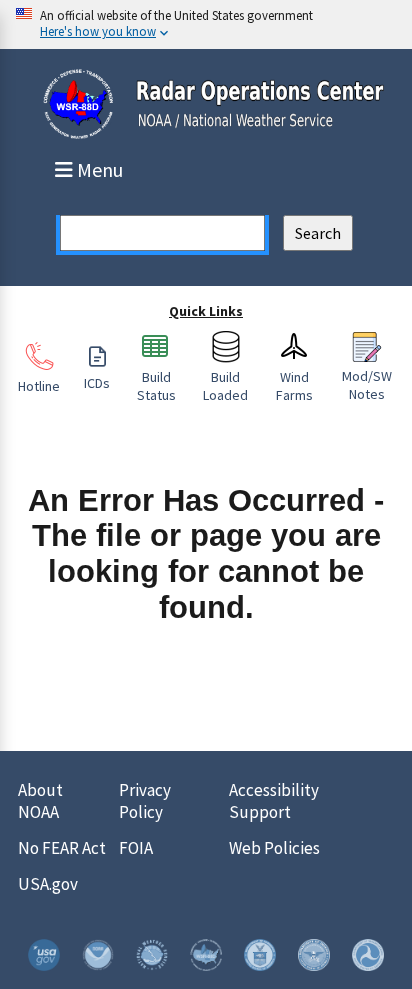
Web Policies (274, 848)
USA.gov (48, 884)
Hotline (39, 386)
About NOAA (40, 801)
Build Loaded (225, 386)
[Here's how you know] (206, 24)
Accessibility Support (274, 801)
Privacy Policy (145, 801)
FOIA (136, 848)
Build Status (156, 386)
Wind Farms (294, 386)
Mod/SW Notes (367, 385)
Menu (100, 170)
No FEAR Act (62, 848)
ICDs (97, 383)
